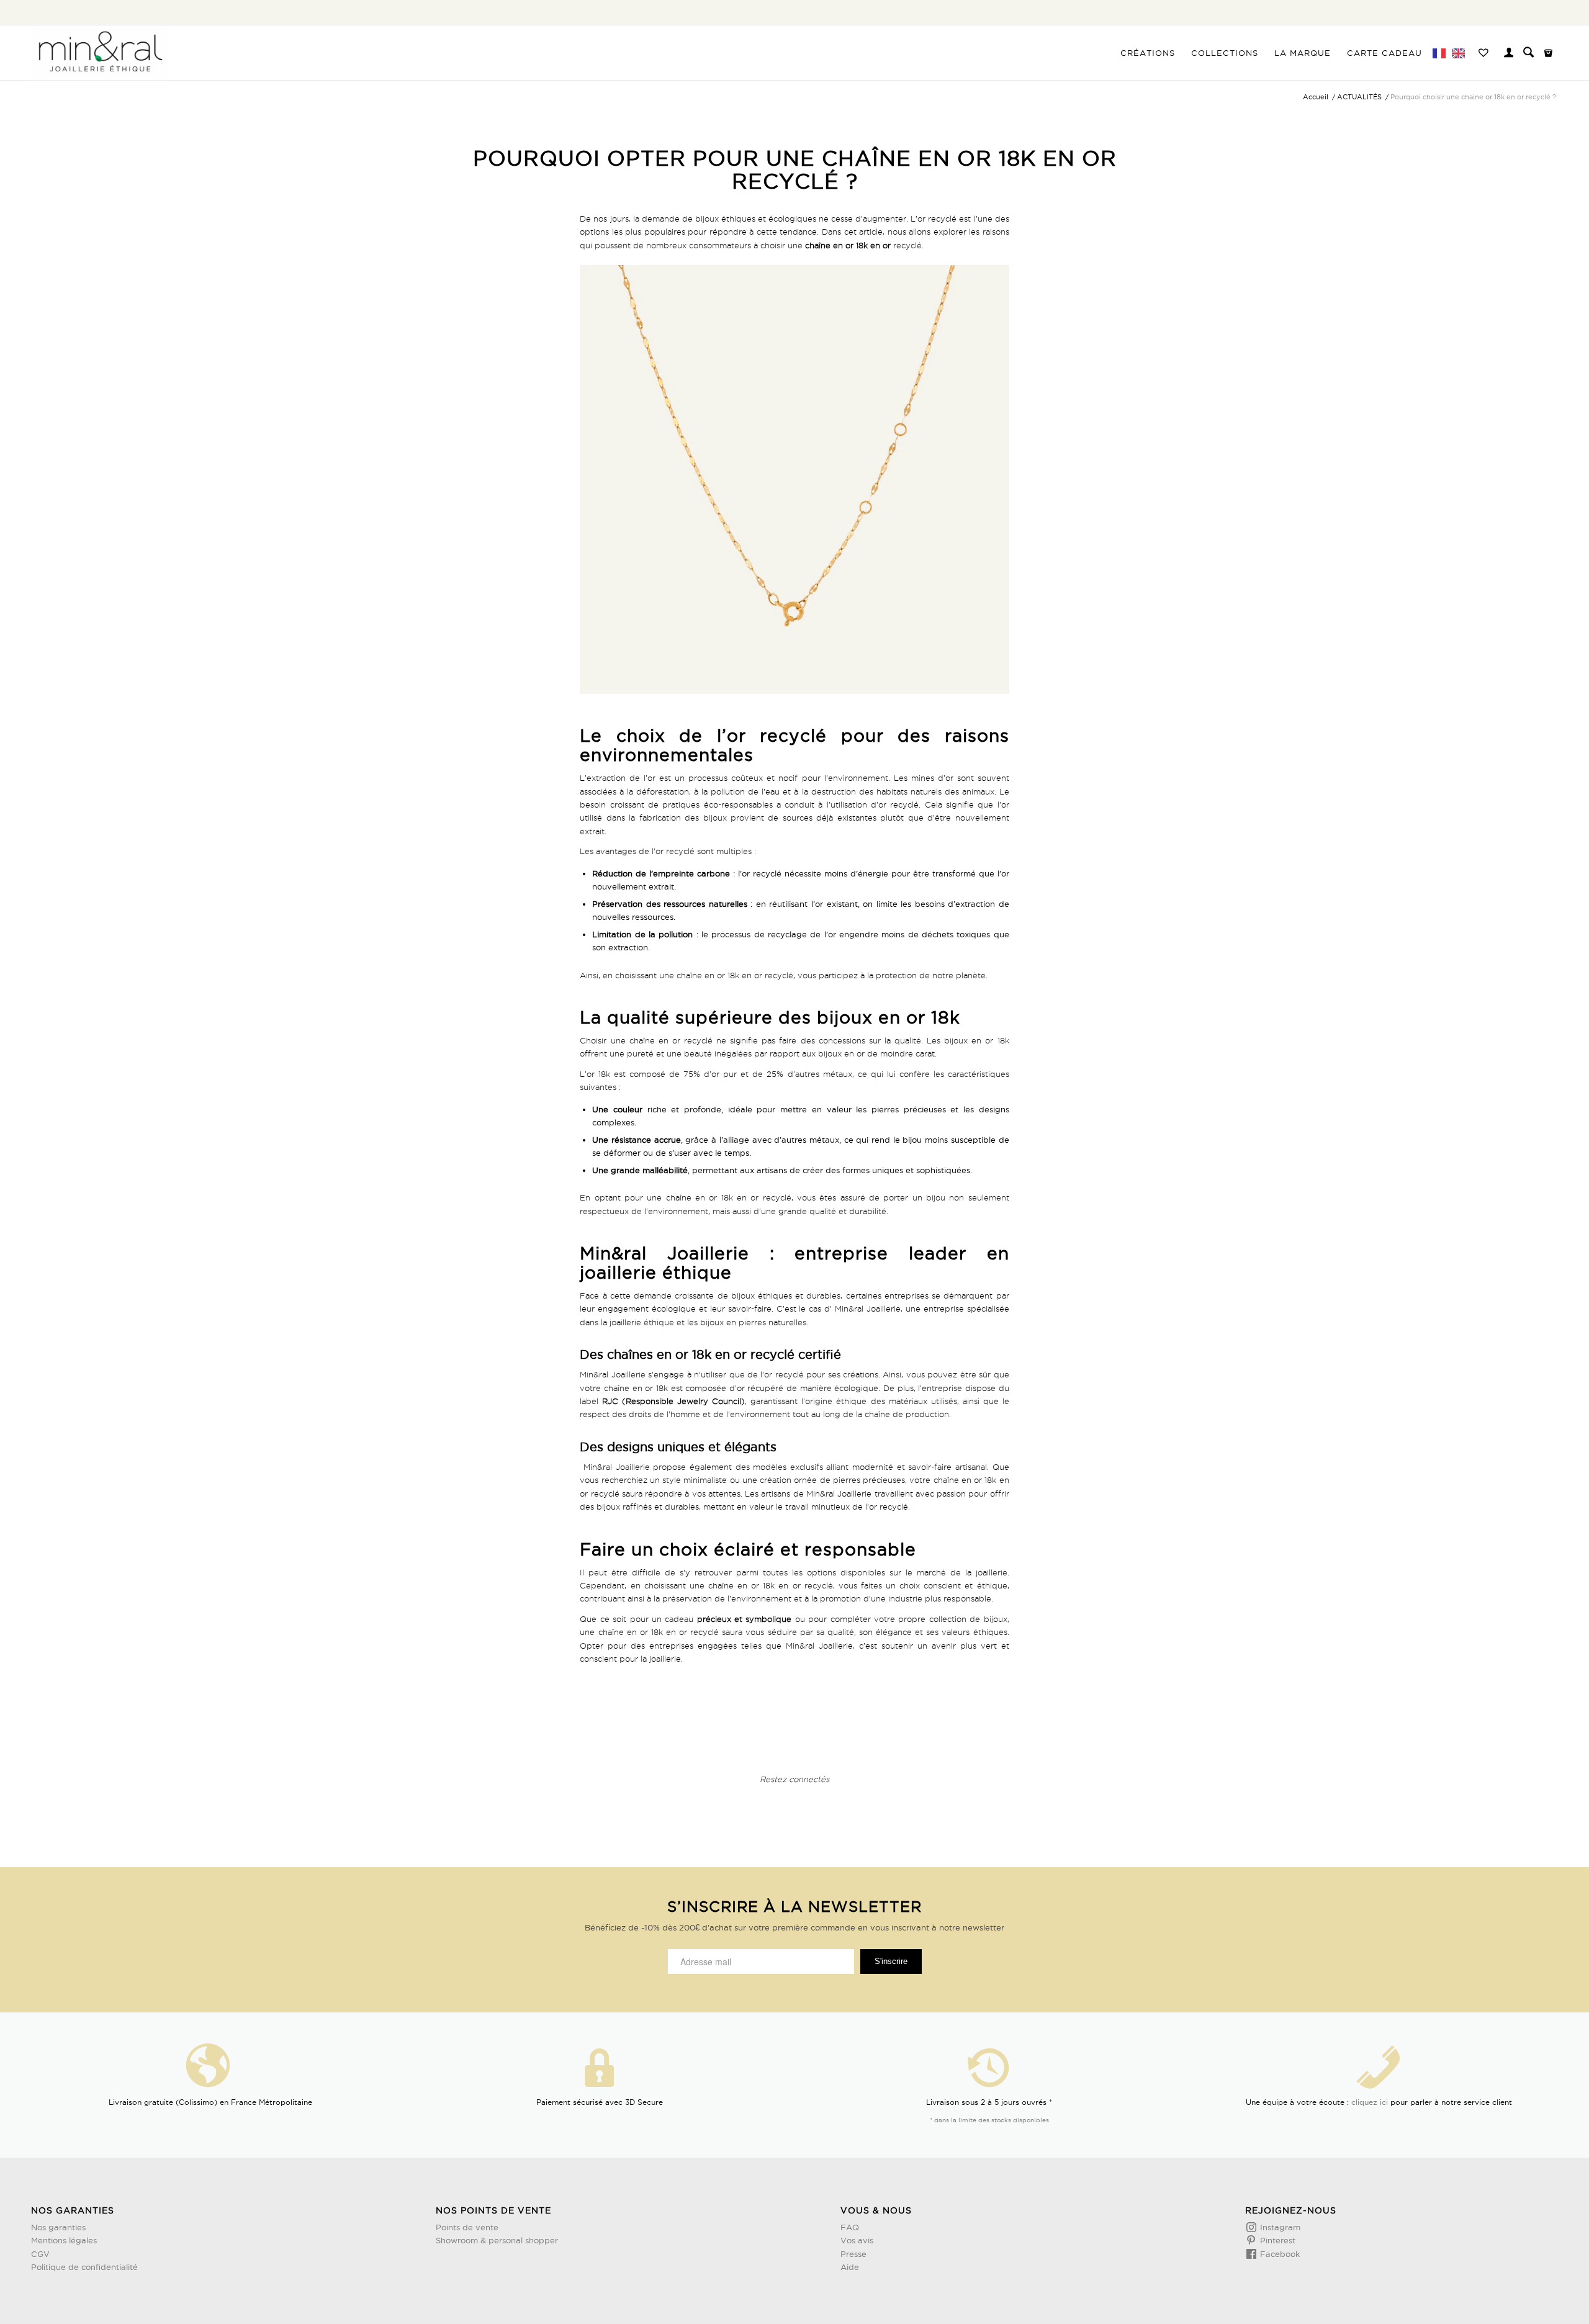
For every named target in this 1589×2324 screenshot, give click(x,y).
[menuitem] (1148, 53)
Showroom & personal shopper (497, 2240)
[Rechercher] (1528, 53)
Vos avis (857, 2240)
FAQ (850, 2227)
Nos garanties (58, 2227)
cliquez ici (1370, 2102)
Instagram (1279, 2227)
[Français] (1441, 53)
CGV (40, 2254)
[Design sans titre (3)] (100, 53)
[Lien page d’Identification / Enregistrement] (1509, 54)
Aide (850, 2267)
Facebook (1279, 2254)
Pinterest (1276, 2240)
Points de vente (467, 2227)
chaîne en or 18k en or (848, 245)
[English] (1460, 53)
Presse (853, 2254)
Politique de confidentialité (84, 2267)
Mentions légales (64, 2240)
